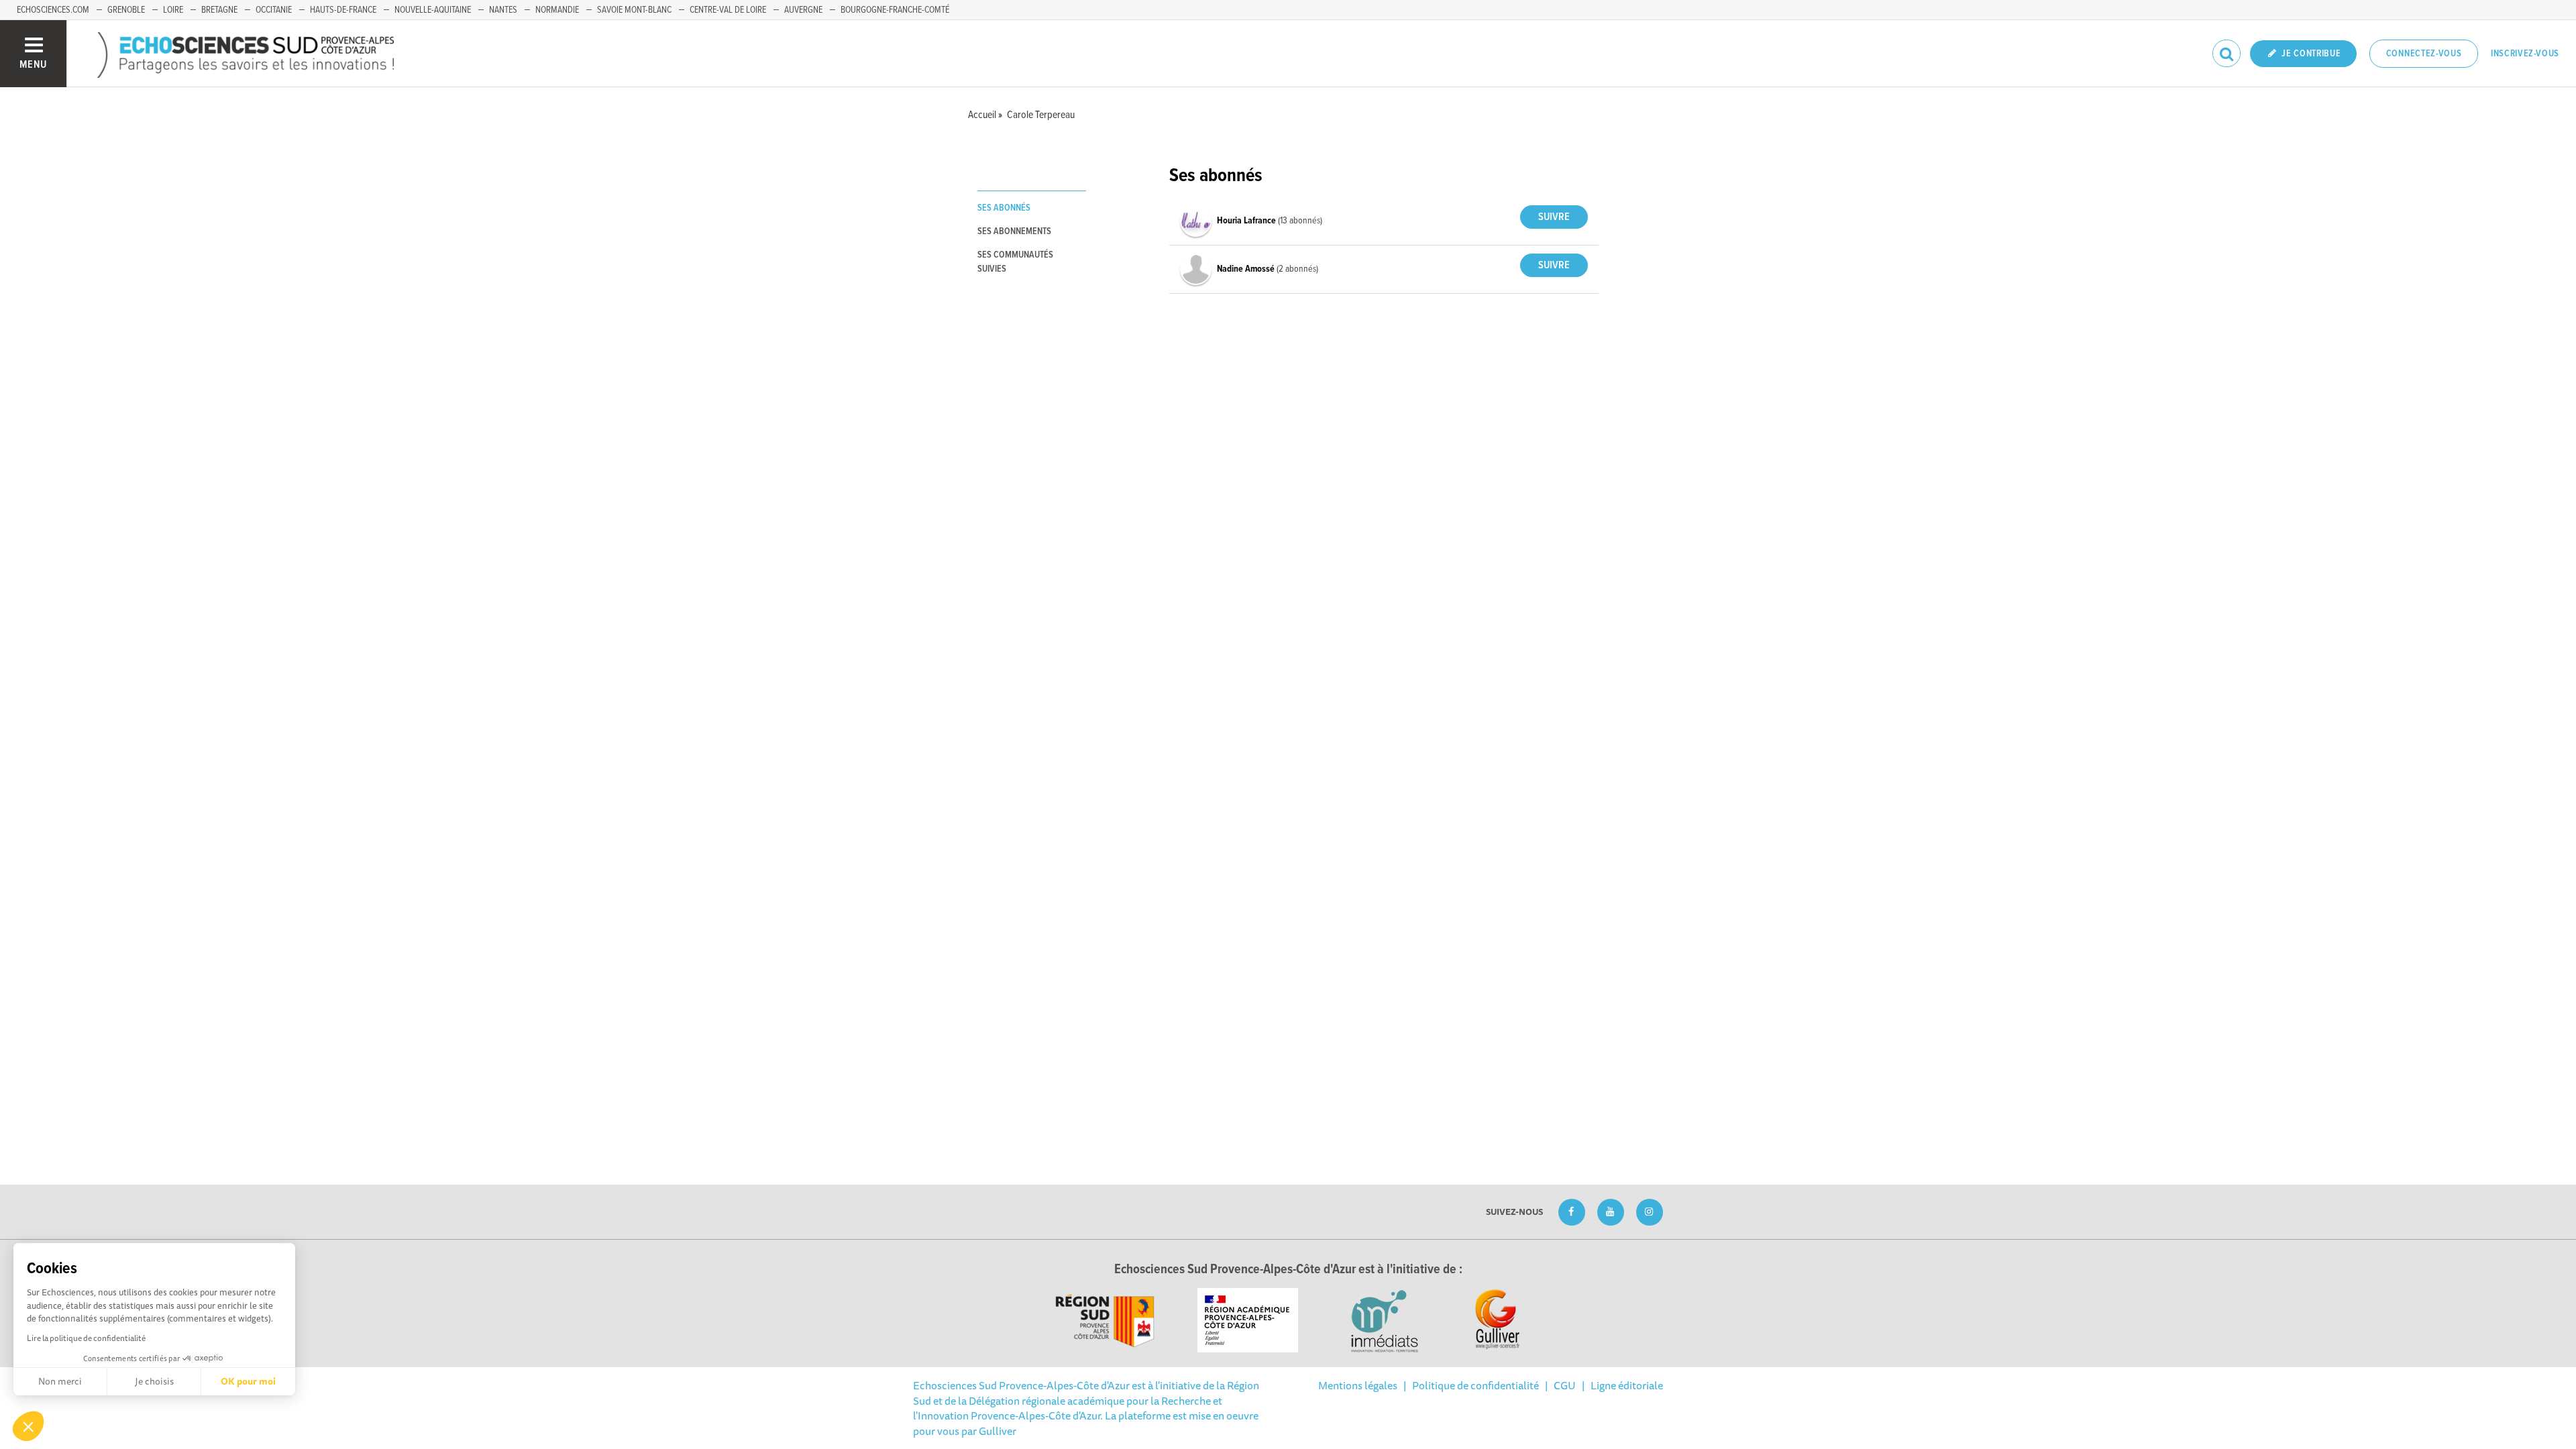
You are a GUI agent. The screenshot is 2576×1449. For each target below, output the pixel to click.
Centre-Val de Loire (728, 10)
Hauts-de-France (343, 10)
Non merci (60, 1381)
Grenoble (126, 10)
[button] (28, 1426)
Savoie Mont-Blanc (634, 10)
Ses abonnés (1004, 208)
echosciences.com (53, 10)
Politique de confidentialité (1475, 1385)
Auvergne (803, 10)
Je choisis (154, 1381)
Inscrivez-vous (2525, 54)
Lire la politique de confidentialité (86, 1338)
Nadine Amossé (1247, 269)
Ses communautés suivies (1015, 262)
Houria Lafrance (1247, 221)
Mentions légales (1358, 1385)
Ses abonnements (1014, 231)
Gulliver (998, 1431)
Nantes (503, 10)
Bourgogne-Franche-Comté (895, 10)
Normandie (557, 10)
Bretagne (219, 10)
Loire (173, 10)
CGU (1565, 1385)
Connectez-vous (2424, 54)
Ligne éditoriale (1627, 1385)
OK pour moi (248, 1381)
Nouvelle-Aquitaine (433, 10)
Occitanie (274, 10)
